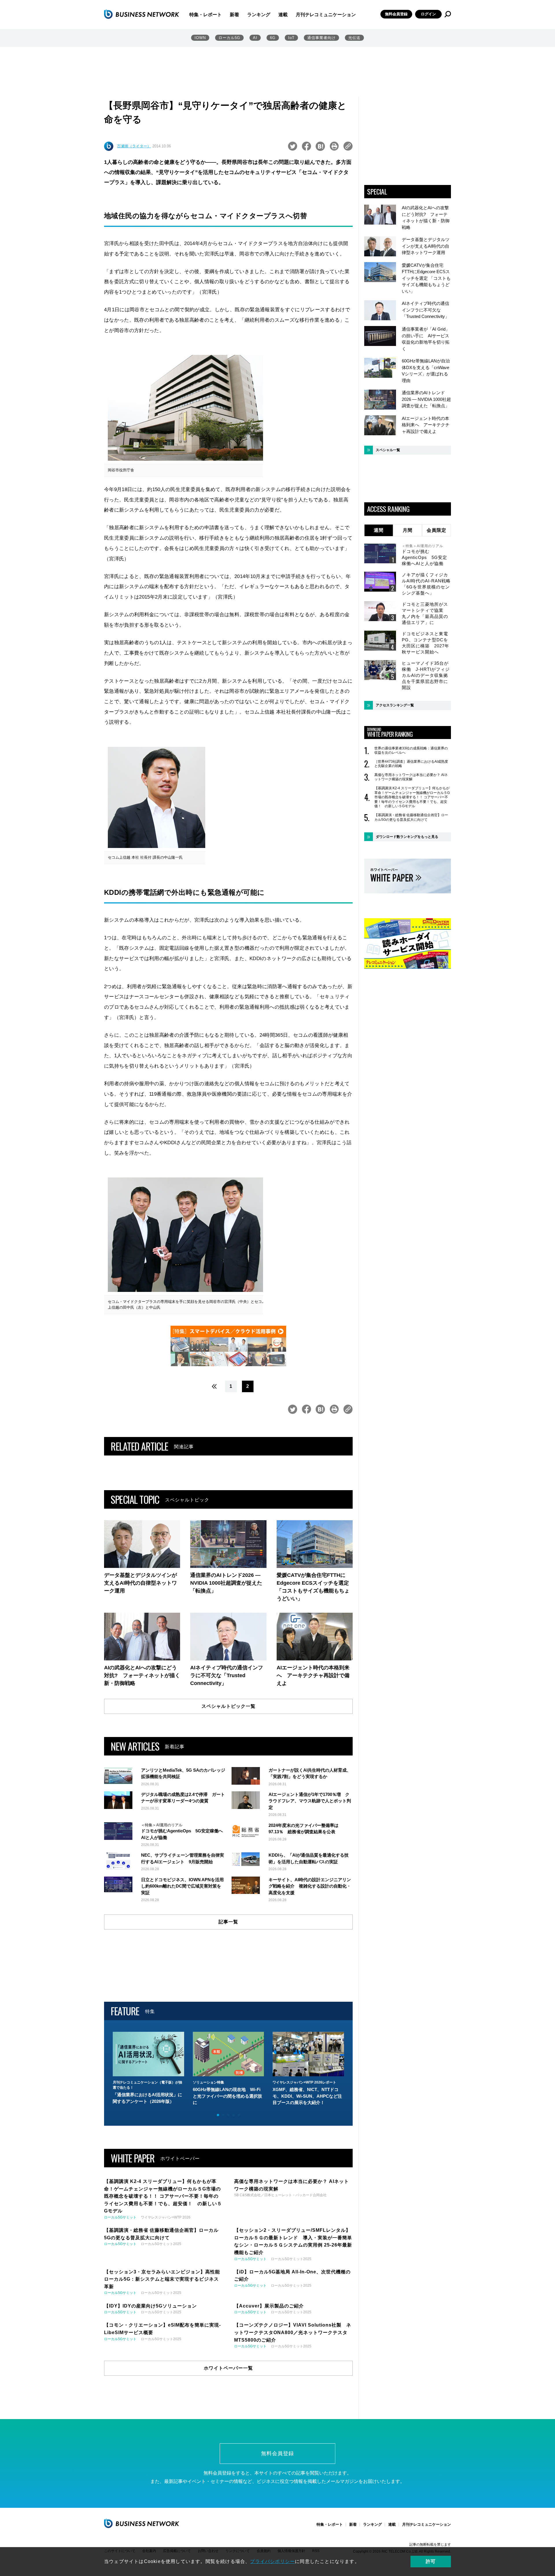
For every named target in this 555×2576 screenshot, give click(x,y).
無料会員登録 (396, 14)
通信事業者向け (321, 38)
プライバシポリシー (272, 2561)
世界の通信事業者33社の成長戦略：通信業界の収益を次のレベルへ (411, 751)
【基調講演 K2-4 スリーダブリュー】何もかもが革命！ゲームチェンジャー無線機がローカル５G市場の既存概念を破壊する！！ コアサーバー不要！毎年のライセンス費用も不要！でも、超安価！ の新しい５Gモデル (412, 797)
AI (255, 38)
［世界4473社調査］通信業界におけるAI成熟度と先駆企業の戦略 (411, 764)
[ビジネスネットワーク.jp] (142, 14)
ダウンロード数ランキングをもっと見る (407, 837)
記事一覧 (228, 1922)
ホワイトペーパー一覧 (228, 2368)
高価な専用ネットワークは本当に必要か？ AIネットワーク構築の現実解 (411, 777)
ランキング (259, 15)
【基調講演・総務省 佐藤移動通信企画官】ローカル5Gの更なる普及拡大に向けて (411, 817)
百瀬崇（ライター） (134, 146)
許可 (431, 2561)
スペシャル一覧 (388, 450)
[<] (213, 1386)
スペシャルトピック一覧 (229, 1706)
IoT (291, 38)
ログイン (428, 14)
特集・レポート (206, 15)
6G (273, 38)
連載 (283, 15)
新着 (234, 15)
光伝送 (354, 38)
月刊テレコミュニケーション (326, 15)
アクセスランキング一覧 (395, 705)
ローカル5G (229, 38)
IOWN (200, 38)
